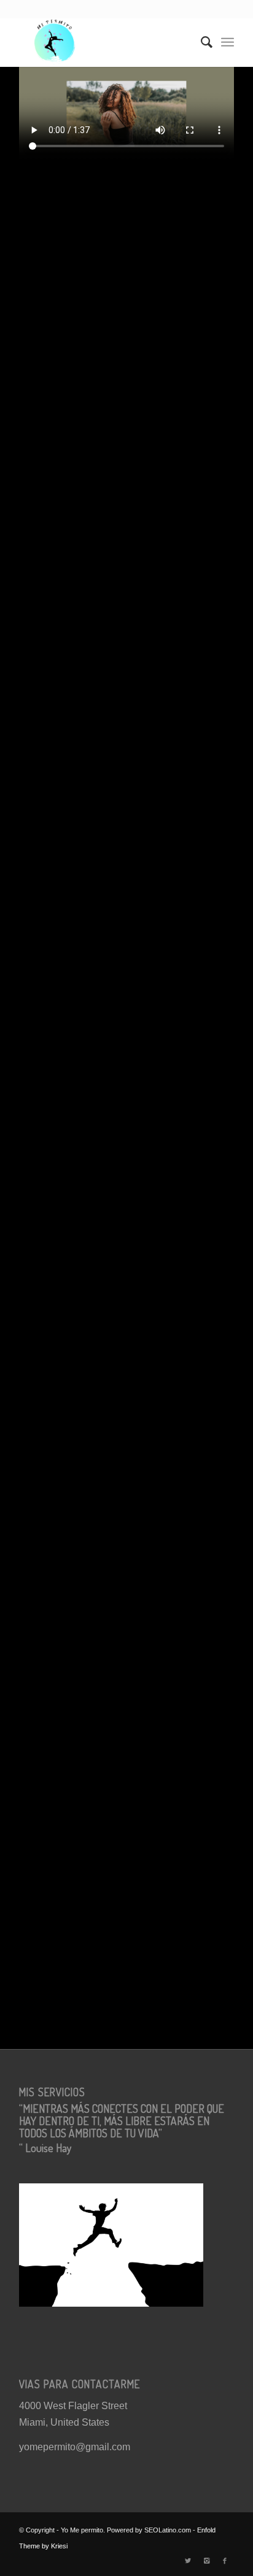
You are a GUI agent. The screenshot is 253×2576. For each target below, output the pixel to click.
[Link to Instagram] (206, 2561)
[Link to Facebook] (225, 2561)
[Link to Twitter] (188, 2561)
